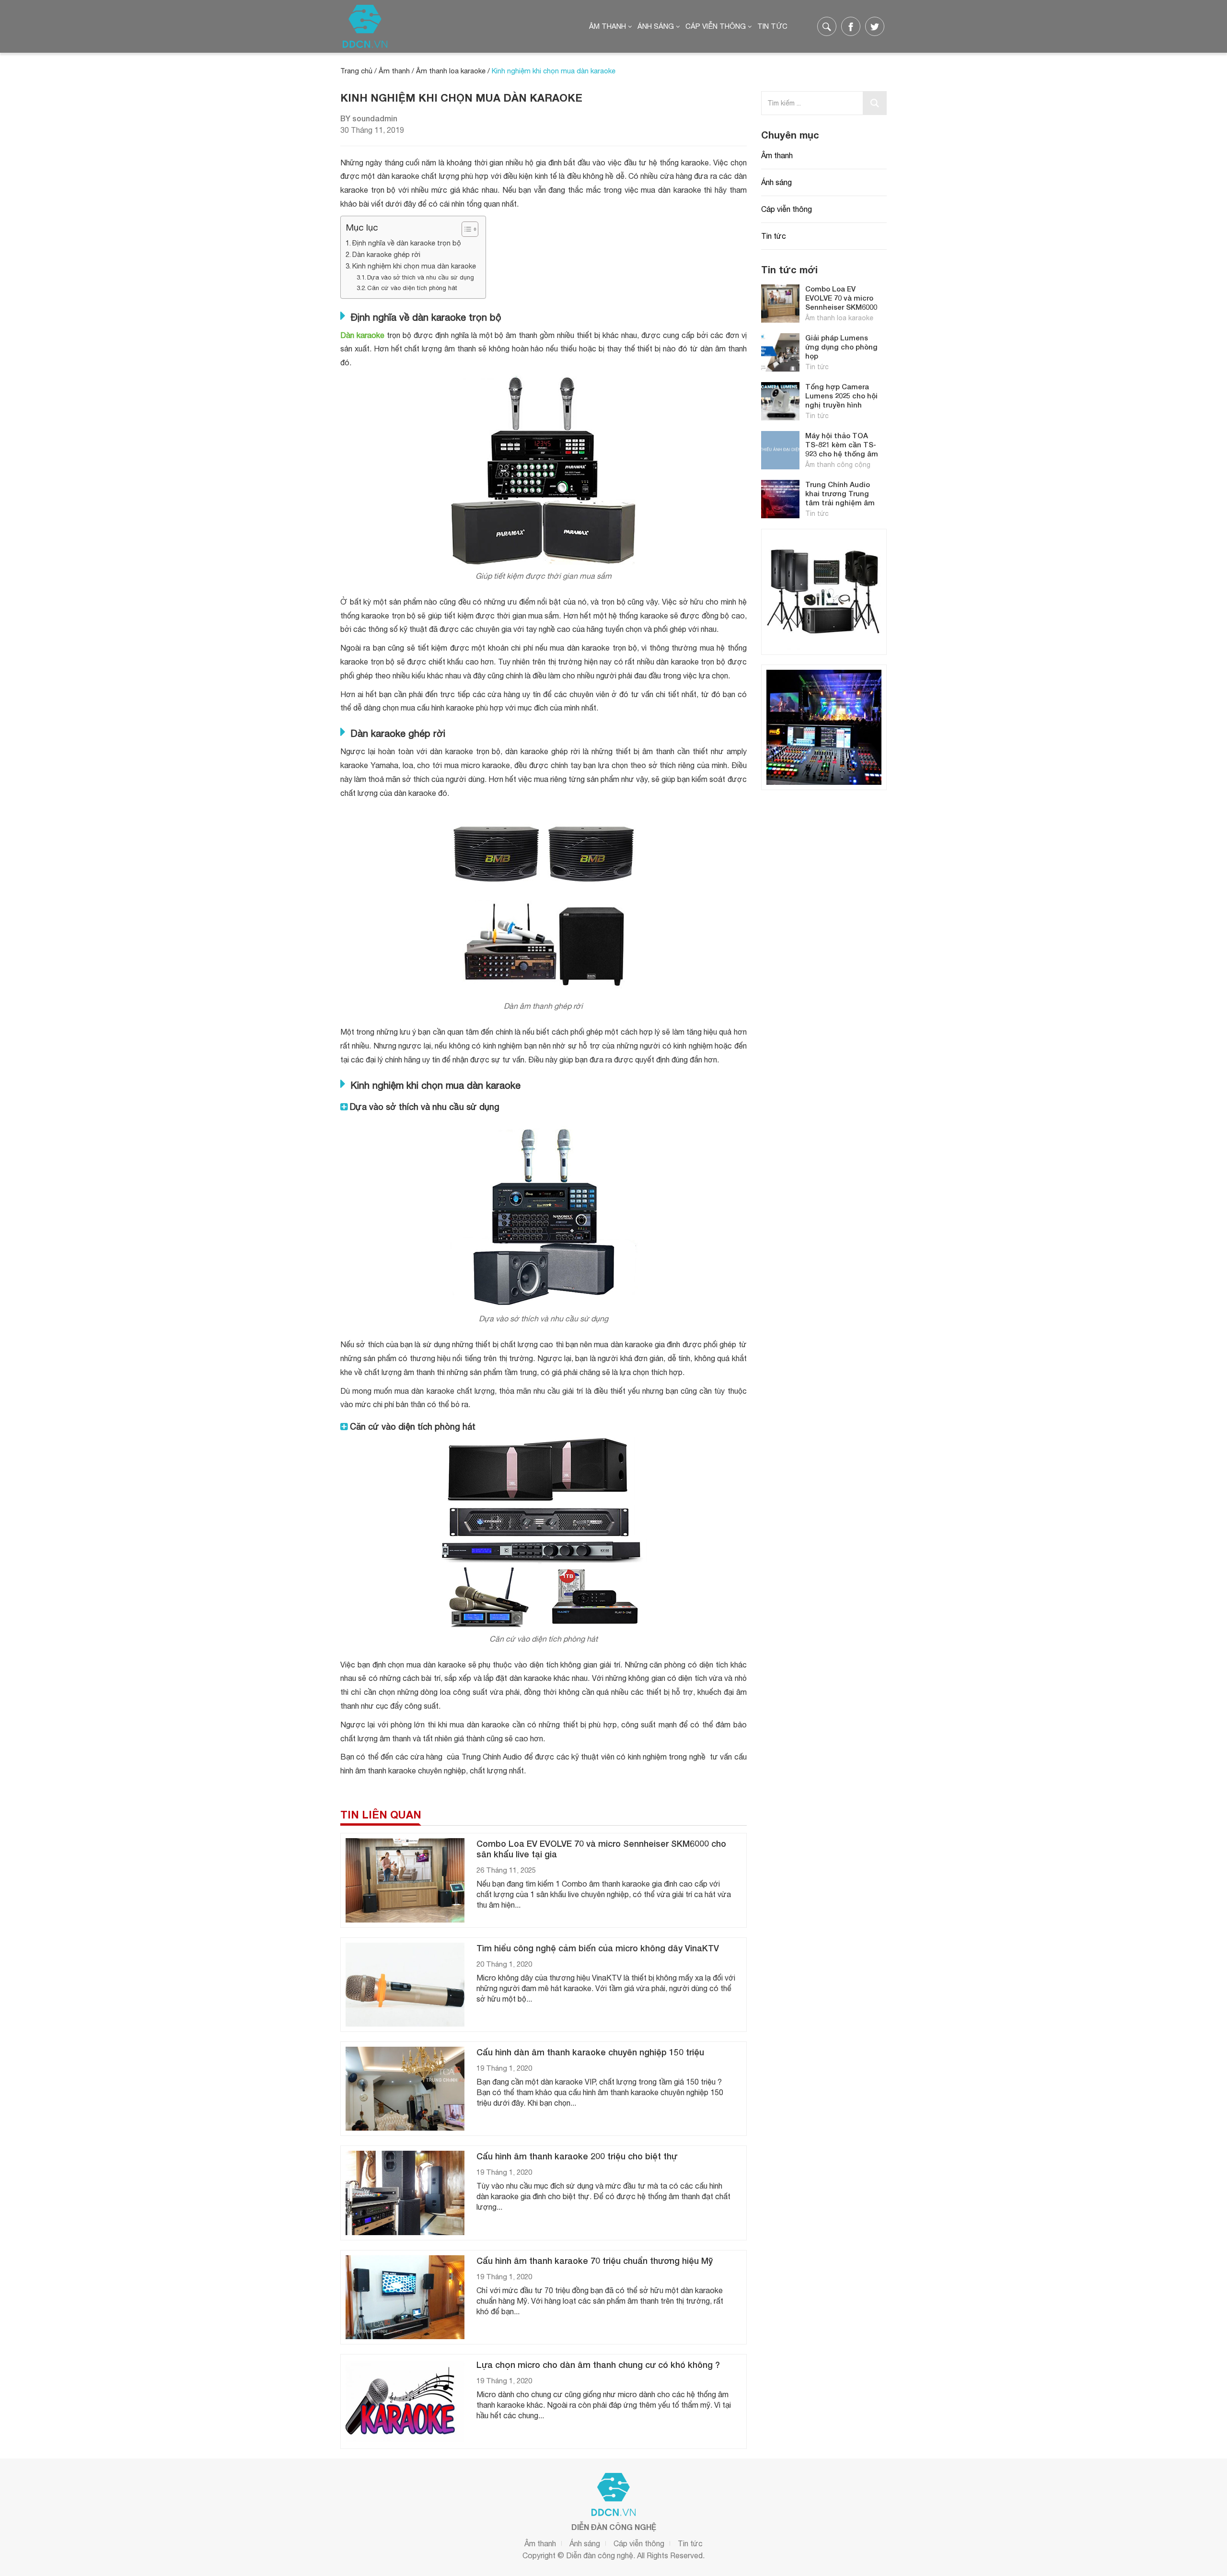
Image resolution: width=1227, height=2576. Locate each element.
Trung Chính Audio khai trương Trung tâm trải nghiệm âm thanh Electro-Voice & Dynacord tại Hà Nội (843, 502)
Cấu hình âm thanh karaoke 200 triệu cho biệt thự (577, 2156)
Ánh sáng (656, 26)
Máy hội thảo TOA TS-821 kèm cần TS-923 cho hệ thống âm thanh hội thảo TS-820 (842, 454)
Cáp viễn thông (716, 26)
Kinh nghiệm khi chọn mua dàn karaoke (414, 266)
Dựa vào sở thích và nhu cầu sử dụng (421, 277)
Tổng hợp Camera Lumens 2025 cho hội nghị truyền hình (841, 396)
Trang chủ (356, 71)
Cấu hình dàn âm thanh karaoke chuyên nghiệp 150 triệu (590, 2052)
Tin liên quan (381, 1815)
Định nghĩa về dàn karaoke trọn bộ (407, 243)
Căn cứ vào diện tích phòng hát (412, 288)
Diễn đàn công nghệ (600, 2555)
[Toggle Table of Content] (465, 229)
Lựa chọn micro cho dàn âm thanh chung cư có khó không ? (598, 2365)
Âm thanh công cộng (838, 465)
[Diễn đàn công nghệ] (365, 26)
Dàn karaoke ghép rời (386, 254)
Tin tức (772, 26)
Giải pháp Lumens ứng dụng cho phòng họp (841, 347)
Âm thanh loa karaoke (451, 71)
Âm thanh (608, 26)
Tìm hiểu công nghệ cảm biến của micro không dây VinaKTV (598, 1948)
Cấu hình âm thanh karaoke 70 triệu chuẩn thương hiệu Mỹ (595, 2261)
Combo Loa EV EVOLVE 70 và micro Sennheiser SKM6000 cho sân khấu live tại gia (841, 307)
